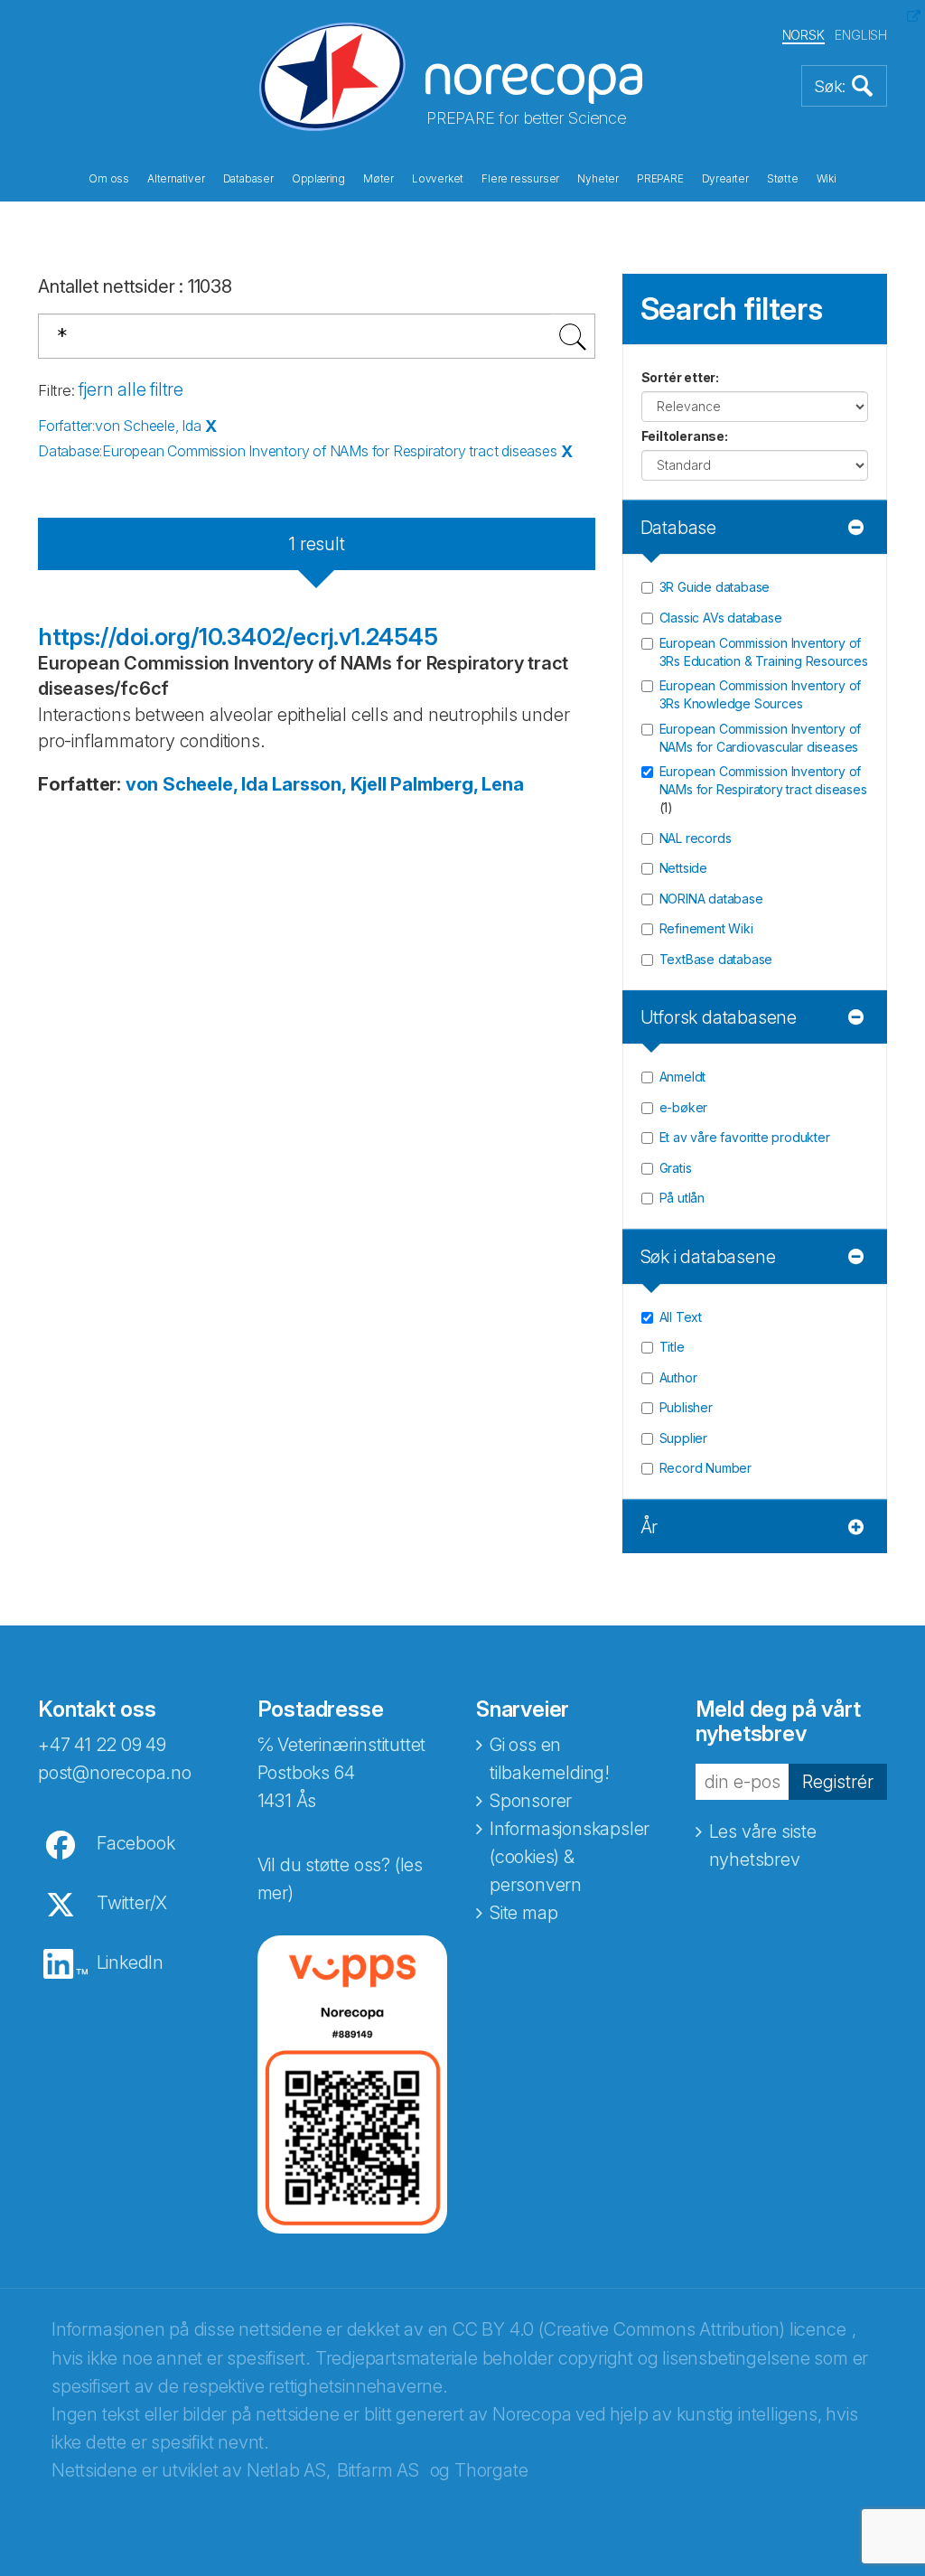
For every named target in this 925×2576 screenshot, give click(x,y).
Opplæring (318, 179)
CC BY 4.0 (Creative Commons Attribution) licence (649, 2329)
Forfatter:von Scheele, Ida (120, 426)
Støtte (783, 179)
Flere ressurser (520, 179)
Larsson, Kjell (329, 784)
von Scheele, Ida (197, 784)
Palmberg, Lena (457, 784)
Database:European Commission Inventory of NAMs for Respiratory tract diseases (298, 451)
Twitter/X (132, 1903)
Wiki (827, 179)
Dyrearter (725, 179)
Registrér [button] (838, 1782)
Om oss (109, 179)
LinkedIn (130, 1962)
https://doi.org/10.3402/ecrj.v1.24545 (238, 637)
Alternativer (176, 179)
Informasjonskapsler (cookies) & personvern (570, 1857)
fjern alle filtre (131, 389)
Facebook (135, 1843)
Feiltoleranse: (685, 436)
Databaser (248, 179)
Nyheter (598, 179)
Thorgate (491, 2470)
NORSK (804, 35)
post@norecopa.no (115, 1773)
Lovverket (438, 179)
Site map (523, 1913)
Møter (378, 179)
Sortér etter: (680, 377)
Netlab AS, (289, 2470)
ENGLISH (861, 35)
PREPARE (660, 179)
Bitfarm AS (378, 2470)
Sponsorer (531, 1801)
